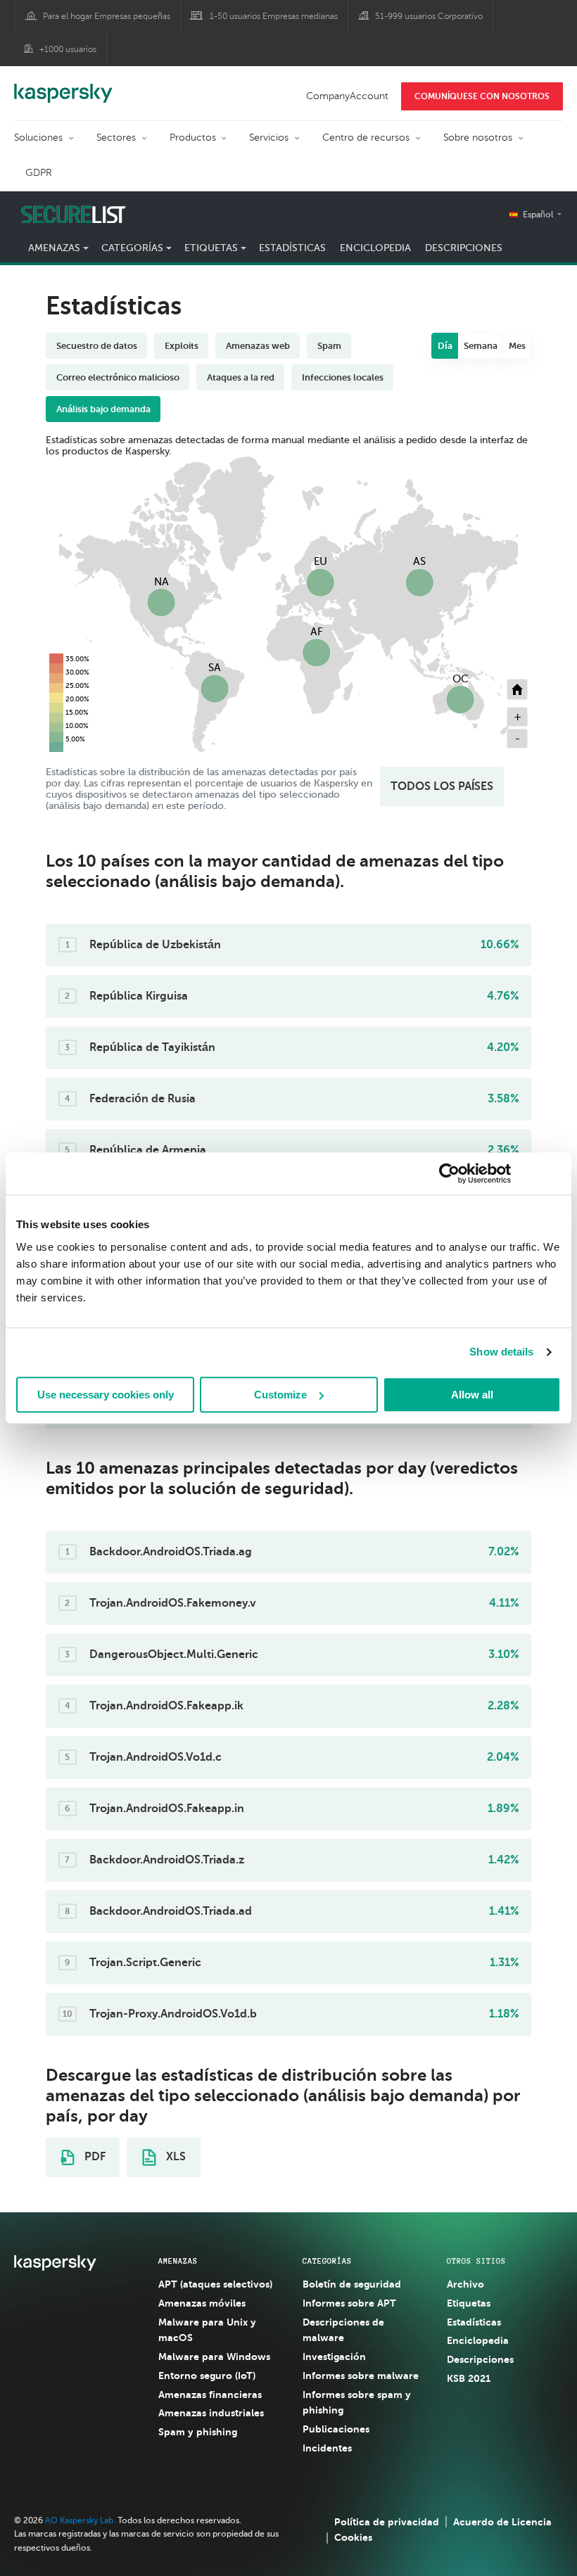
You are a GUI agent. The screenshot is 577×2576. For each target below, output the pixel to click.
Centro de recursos (366, 138)
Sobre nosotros (478, 138)
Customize (280, 1395)
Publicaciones (336, 2429)
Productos (193, 138)
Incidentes (327, 2448)
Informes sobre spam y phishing (357, 2403)
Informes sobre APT (349, 2303)
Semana (481, 346)
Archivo (465, 2284)
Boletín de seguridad (352, 2284)
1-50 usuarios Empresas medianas (274, 16)
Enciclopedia (375, 248)
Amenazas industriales (211, 2413)
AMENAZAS (178, 2261)
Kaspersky (63, 86)
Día (445, 346)
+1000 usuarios (68, 49)
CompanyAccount (347, 96)
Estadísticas (292, 248)
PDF (94, 2157)
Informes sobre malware (361, 2376)
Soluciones (38, 138)
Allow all (472, 1395)
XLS (175, 2157)
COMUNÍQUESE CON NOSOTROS (482, 96)
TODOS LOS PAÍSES (442, 786)
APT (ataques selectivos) (215, 2284)
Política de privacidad (387, 2522)
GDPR (39, 173)
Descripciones (464, 248)
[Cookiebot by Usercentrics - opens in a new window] (449, 1173)
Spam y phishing (198, 2432)
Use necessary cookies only (106, 1395)
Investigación (334, 2357)
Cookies (353, 2537)
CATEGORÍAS (327, 2261)
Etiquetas (469, 2303)
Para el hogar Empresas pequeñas (107, 16)
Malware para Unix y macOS (207, 2330)
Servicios (269, 138)
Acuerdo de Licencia (502, 2522)
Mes (517, 346)
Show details (501, 1352)
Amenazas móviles (202, 2303)
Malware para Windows (214, 2357)
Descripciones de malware (343, 2330)
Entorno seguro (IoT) (207, 2376)
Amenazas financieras (210, 2395)
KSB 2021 (469, 2378)
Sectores (116, 138)
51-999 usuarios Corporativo (429, 16)
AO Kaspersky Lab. (80, 2520)
